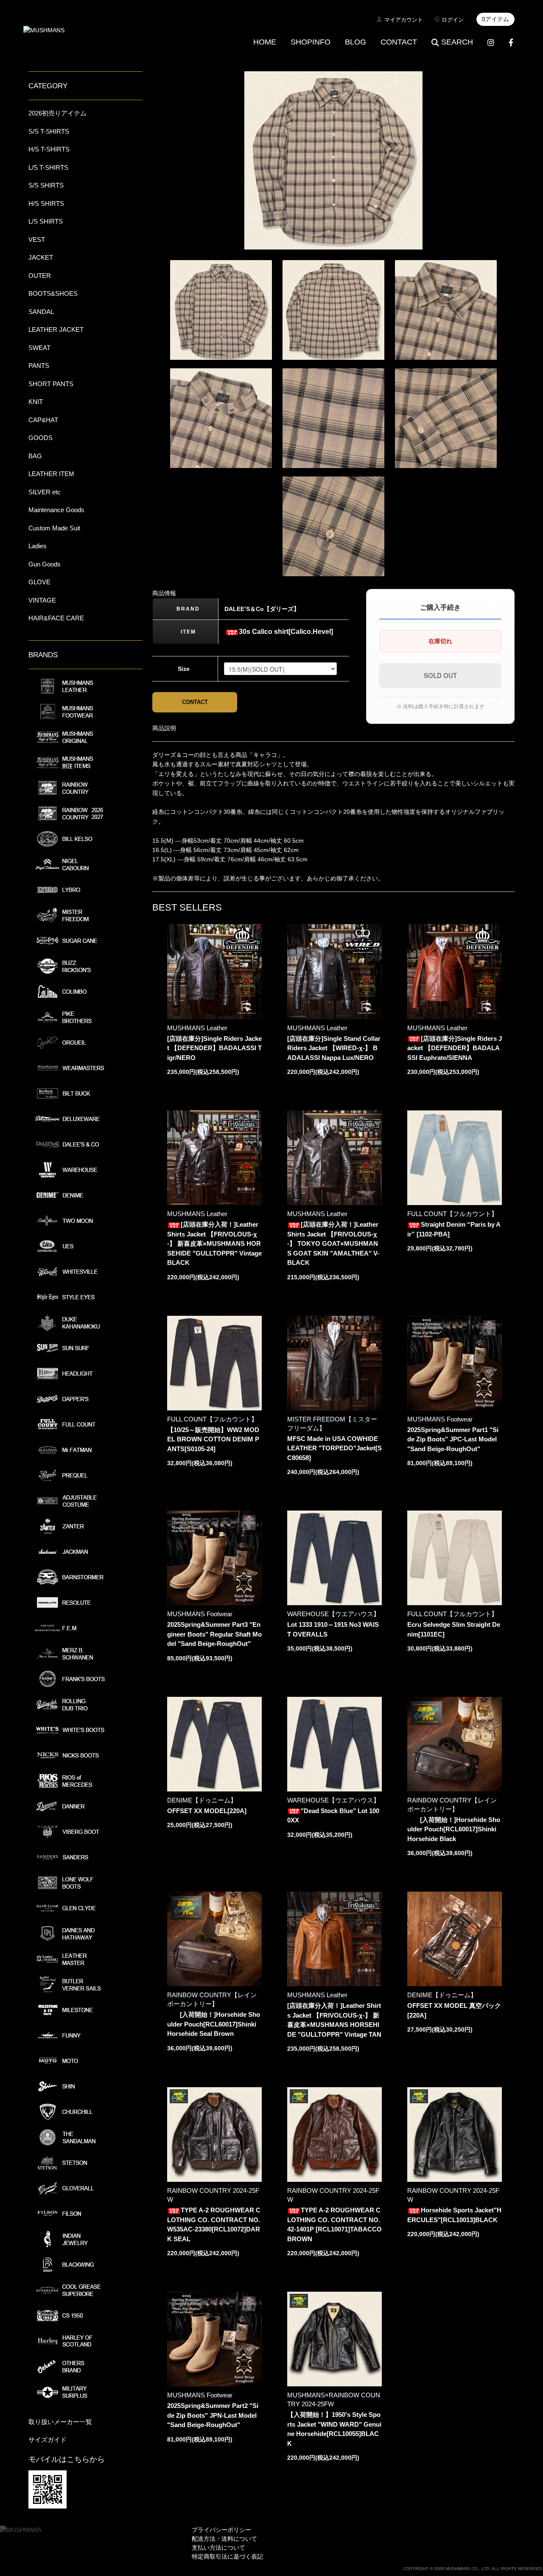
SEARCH (457, 42)
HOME (265, 42)
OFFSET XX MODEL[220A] (207, 1811)
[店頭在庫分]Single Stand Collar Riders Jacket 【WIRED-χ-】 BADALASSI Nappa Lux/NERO (334, 1048)
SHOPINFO (311, 42)
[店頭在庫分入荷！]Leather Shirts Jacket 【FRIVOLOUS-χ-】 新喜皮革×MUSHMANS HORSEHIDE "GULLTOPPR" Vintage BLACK (214, 1243)
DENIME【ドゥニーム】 (202, 1800)
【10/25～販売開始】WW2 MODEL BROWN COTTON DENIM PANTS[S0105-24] (213, 1439)
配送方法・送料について (224, 2539)
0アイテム (495, 19)
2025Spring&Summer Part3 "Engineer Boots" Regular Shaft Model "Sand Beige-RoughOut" (214, 1634)
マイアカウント (404, 20)
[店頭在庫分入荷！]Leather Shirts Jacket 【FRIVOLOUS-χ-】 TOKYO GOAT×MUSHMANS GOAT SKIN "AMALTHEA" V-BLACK (333, 1243)
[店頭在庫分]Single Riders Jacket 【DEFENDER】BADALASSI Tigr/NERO (214, 1048)
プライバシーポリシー (221, 2530)
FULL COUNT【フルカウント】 (452, 1214)
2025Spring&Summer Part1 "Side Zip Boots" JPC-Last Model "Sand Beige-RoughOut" (453, 1439)
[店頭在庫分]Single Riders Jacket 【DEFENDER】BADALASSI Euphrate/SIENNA (455, 1048)
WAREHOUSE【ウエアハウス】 (333, 1614)
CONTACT (399, 42)
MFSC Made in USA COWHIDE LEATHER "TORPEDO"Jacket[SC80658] (334, 1448)
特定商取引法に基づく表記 (227, 2556)
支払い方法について (218, 2548)
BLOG (355, 42)
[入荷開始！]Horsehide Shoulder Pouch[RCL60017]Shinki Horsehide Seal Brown (214, 2024)
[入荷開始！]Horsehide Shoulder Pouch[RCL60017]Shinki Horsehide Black (454, 1829)
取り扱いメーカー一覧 (60, 2422)
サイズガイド (48, 2440)
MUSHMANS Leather (197, 1028)
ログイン (453, 20)
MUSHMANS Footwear (440, 1419)
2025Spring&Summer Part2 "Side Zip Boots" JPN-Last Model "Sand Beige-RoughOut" (213, 2415)
